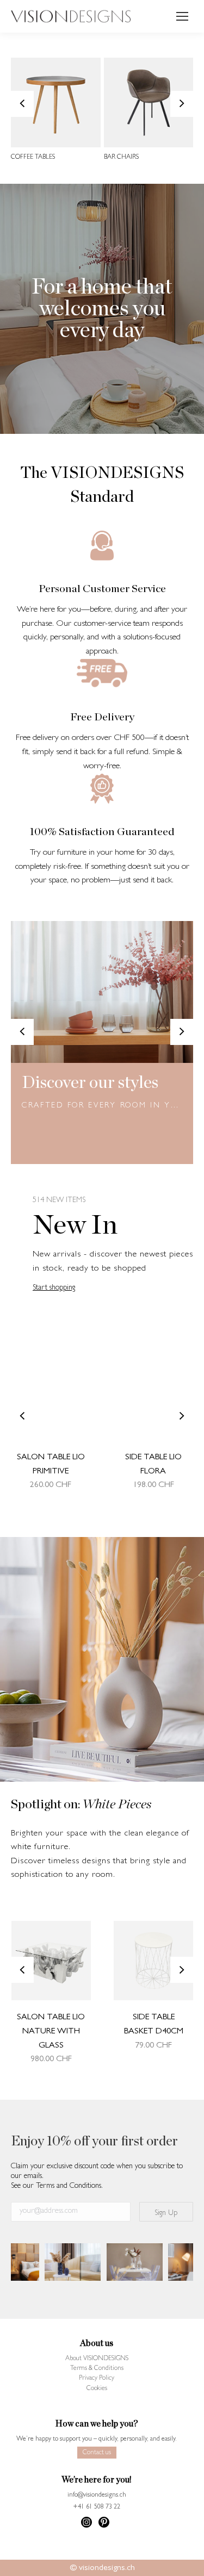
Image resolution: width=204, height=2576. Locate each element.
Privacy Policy (97, 2379)
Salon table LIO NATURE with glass (51, 2031)
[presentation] (22, 104)
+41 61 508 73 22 (97, 2507)
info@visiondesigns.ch (97, 2496)
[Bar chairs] (149, 102)
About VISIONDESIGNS (97, 2359)
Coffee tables (33, 158)
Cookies (97, 2389)
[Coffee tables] (56, 102)
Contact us (97, 2453)
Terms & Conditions (97, 2369)
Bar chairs (121, 158)
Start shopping (54, 1288)
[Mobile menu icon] (182, 16)
